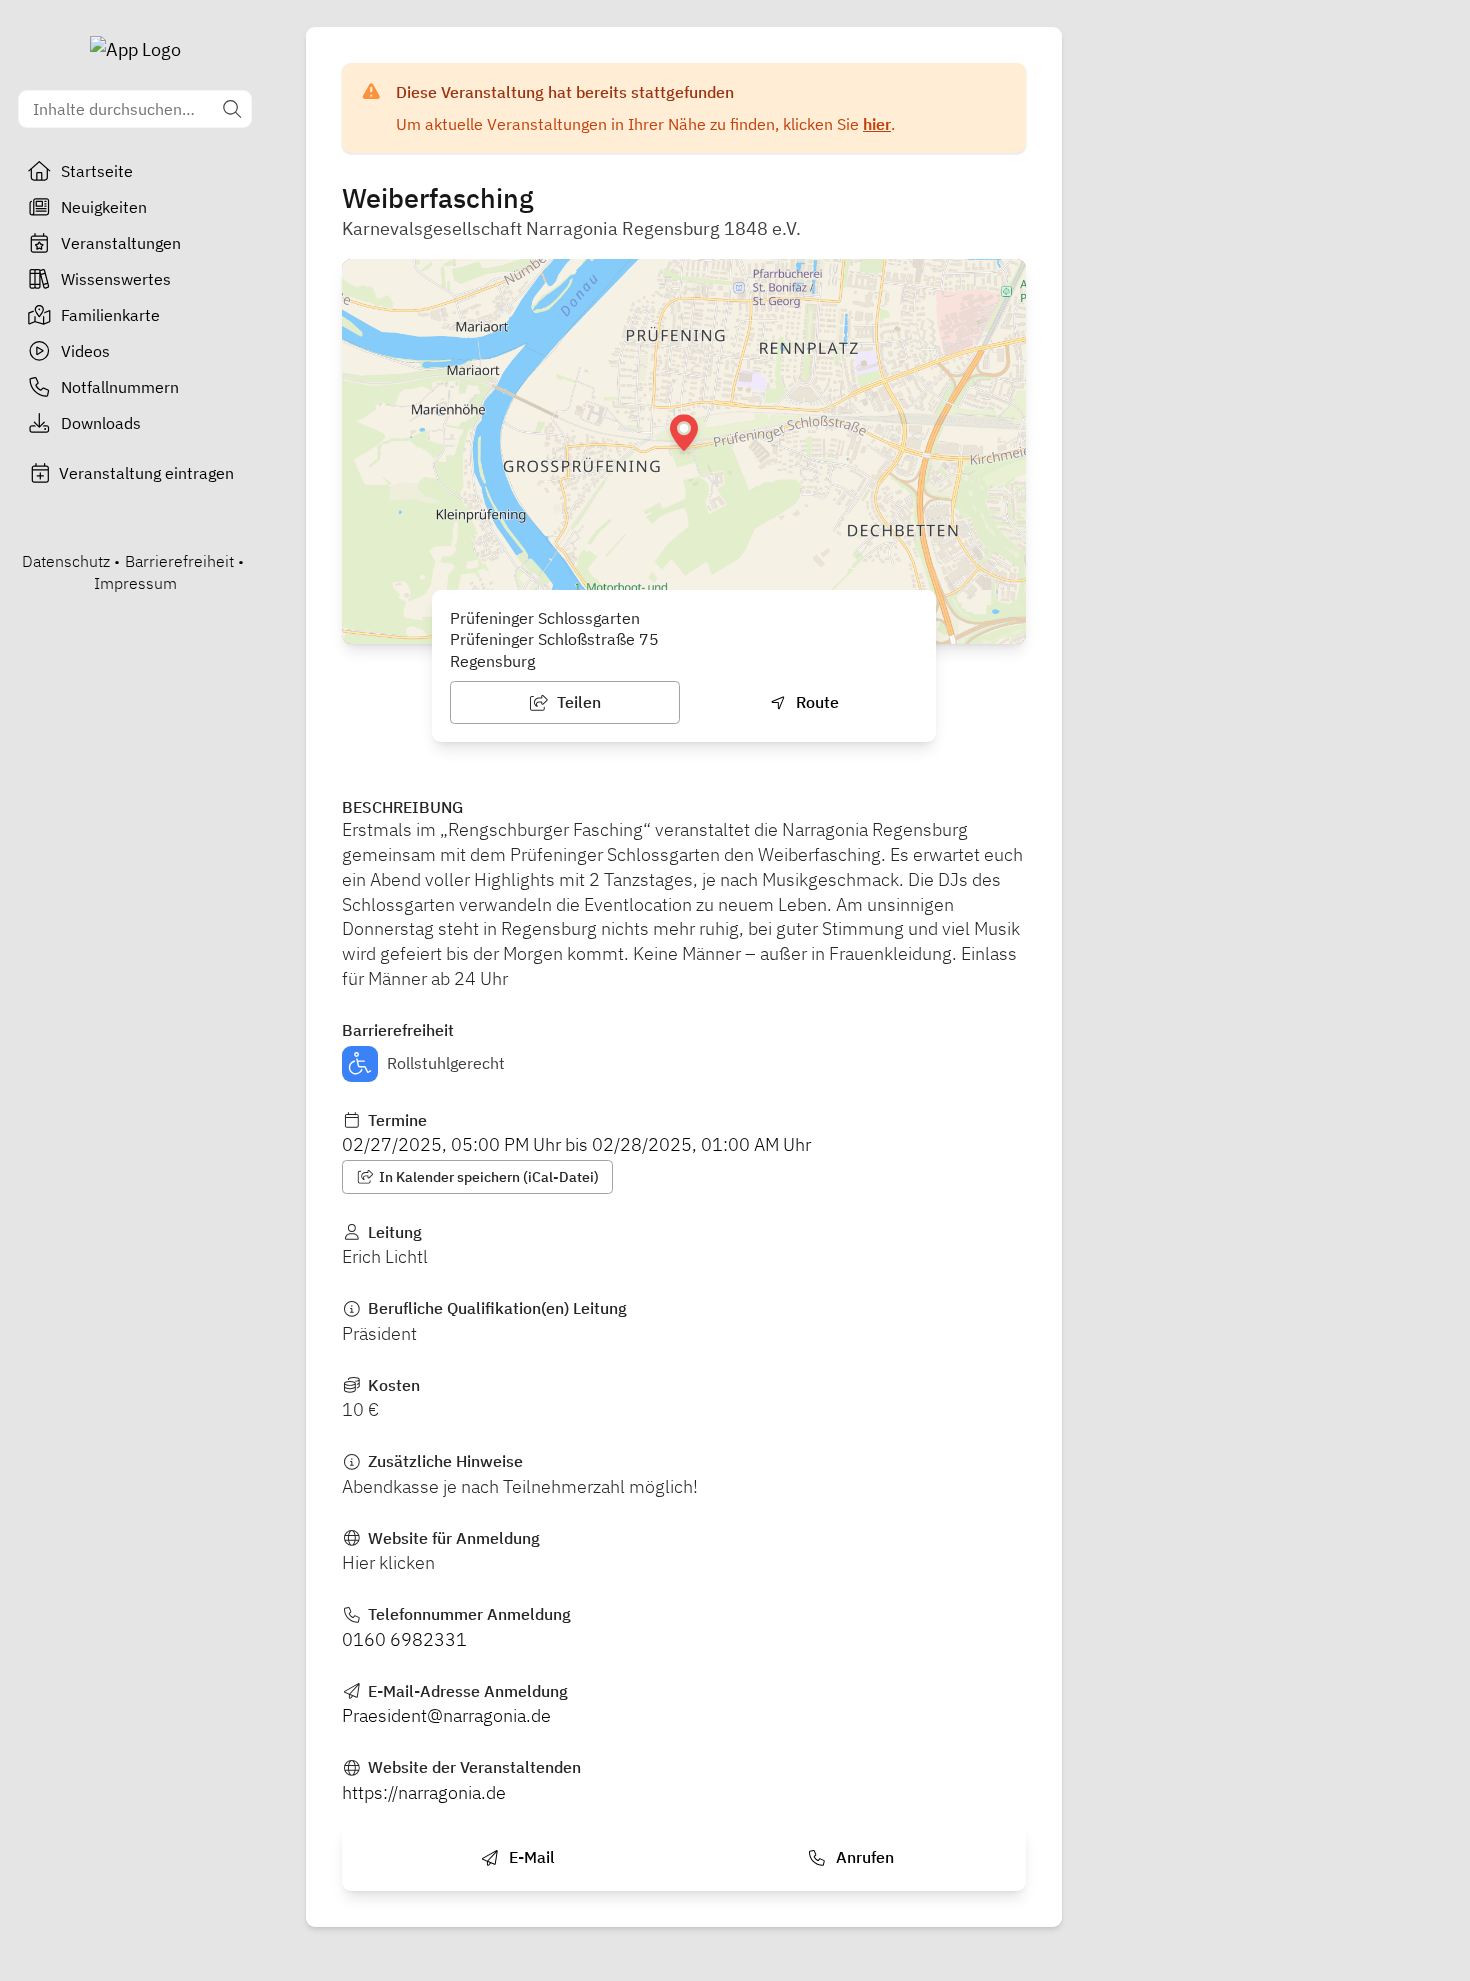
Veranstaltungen (121, 243)
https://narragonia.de (424, 1792)
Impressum (135, 583)
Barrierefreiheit (179, 561)
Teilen (577, 702)
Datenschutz (66, 561)
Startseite (97, 171)
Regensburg (492, 661)
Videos (85, 351)
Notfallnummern (120, 387)
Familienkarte (110, 315)
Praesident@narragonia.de (446, 1715)
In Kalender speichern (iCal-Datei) (487, 1177)
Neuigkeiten (104, 207)
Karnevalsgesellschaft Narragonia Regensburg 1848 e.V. (571, 228)
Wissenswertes (116, 279)
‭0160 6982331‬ (404, 1639)
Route (815, 702)
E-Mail (530, 1857)
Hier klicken (388, 1562)
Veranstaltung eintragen (146, 473)
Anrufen (863, 1857)
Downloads (101, 423)
